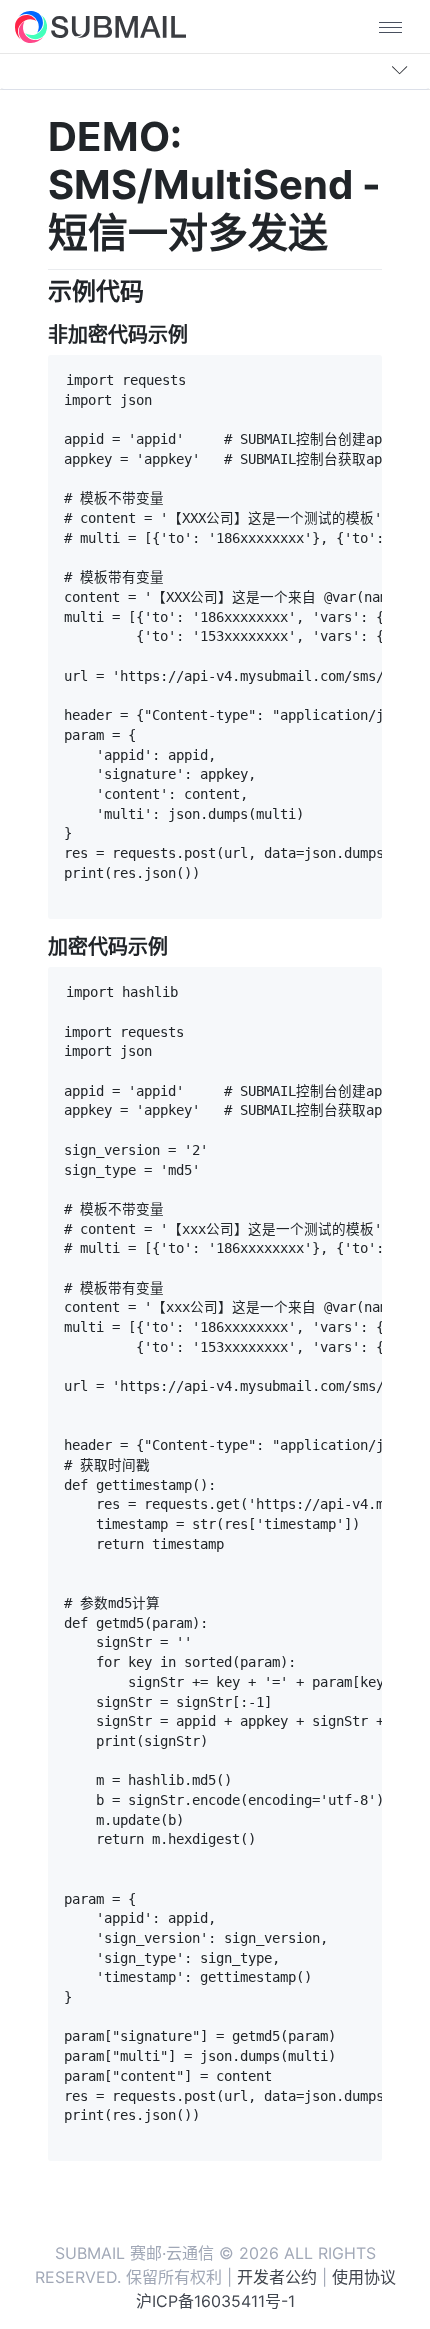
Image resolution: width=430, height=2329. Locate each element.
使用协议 (364, 2277)
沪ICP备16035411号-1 (215, 2301)
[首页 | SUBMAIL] (100, 27)
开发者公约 (277, 2277)
